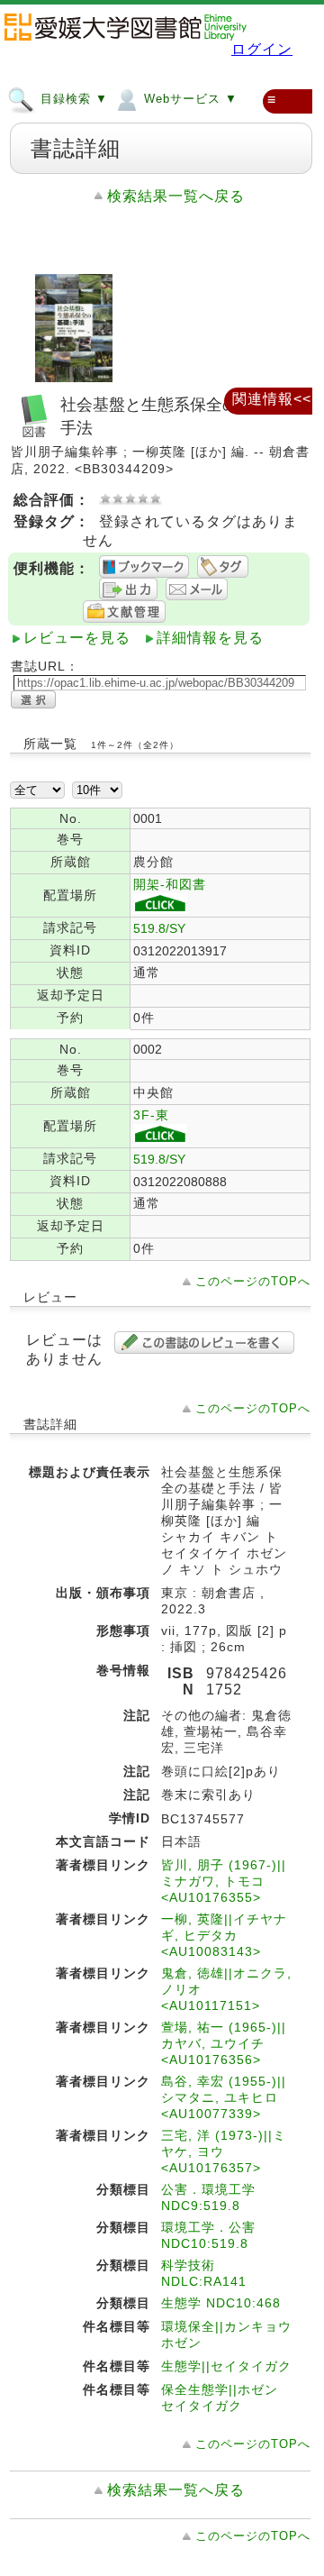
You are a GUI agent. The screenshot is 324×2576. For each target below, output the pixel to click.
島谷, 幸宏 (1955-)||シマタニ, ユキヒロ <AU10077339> (224, 2097)
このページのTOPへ (253, 1281)
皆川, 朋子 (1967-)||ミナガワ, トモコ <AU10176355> (224, 1881)
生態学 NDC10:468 (221, 2303)
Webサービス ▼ (189, 99)
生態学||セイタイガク (226, 2366)
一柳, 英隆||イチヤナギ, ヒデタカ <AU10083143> (224, 1935)
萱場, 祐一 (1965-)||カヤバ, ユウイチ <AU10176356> (224, 2043)
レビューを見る (77, 638)
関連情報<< (272, 399)
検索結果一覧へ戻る (176, 196)
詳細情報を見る (210, 638)
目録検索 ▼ (72, 99)
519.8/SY (159, 928)
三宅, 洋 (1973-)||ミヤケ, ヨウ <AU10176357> (224, 2151)
